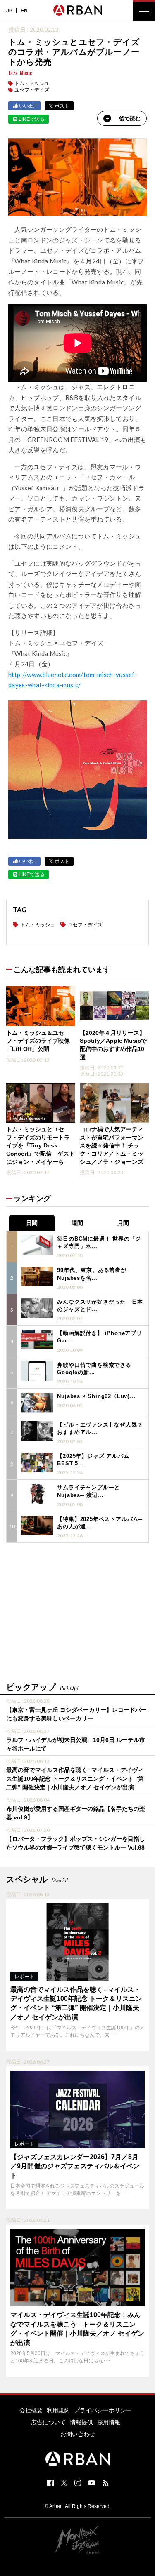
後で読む (130, 119)
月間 (123, 1223)
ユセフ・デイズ (32, 90)
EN (24, 11)
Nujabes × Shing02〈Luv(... (96, 1396)
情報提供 (81, 2422)
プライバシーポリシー (103, 2410)
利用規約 (58, 2410)
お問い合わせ (78, 2434)
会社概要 (31, 2410)
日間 (32, 1223)
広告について (48, 2422)
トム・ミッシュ (32, 83)
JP (9, 11)
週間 (77, 1223)
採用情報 (109, 2422)
